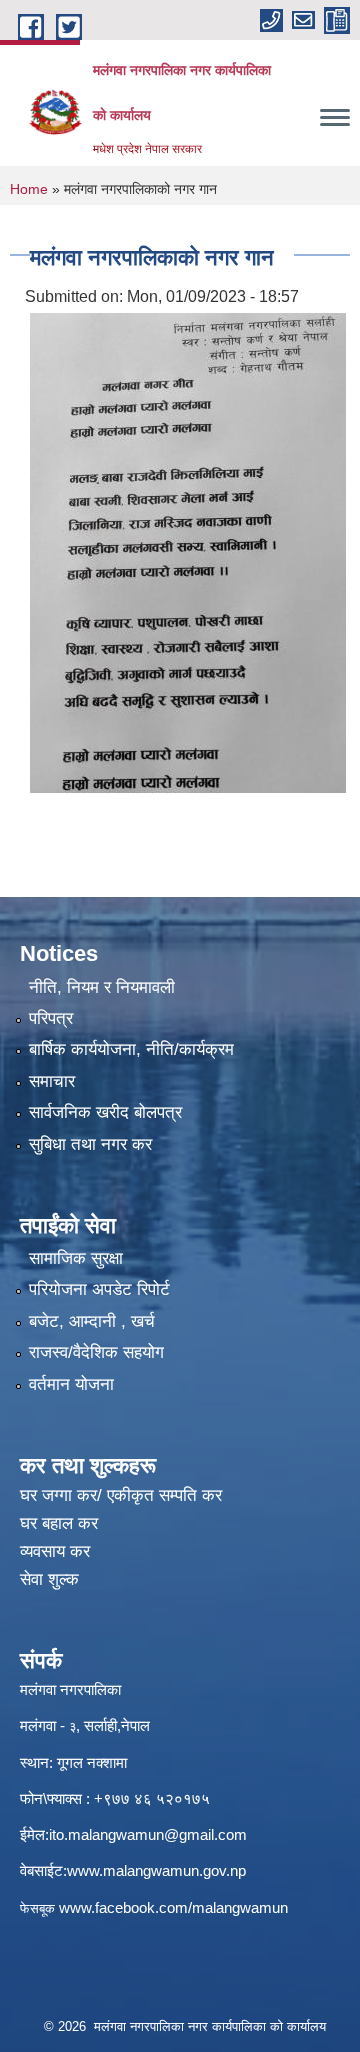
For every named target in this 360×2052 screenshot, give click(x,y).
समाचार (52, 1081)
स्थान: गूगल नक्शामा (73, 1762)
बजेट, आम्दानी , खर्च (92, 1321)
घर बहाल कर (59, 1523)
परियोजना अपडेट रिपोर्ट (99, 1289)
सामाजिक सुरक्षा (76, 1258)
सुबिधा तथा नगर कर (90, 1144)
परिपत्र (51, 1018)
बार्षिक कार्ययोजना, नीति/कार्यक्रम (131, 1049)
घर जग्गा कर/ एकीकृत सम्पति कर (121, 1495)
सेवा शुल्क (49, 1579)
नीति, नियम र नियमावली (102, 987)
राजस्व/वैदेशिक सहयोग (96, 1352)
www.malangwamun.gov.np (156, 1870)
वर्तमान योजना (71, 1384)
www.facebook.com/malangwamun (173, 1907)
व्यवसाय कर (55, 1551)
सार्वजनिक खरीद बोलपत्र (105, 1112)
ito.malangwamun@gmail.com (148, 1834)
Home (29, 189)
